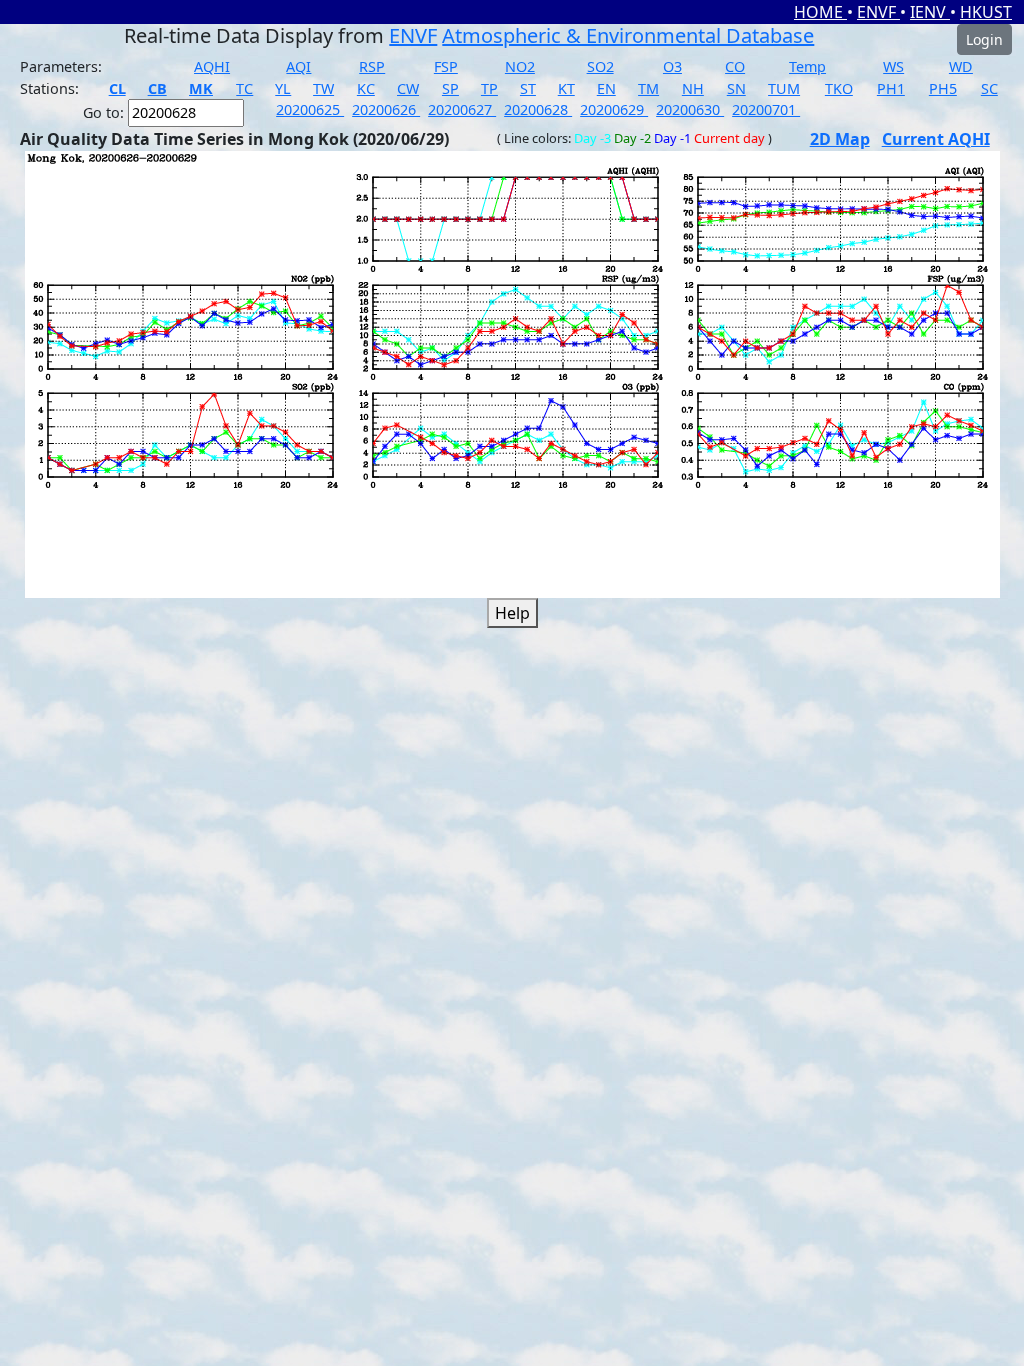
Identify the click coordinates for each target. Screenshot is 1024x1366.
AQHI (212, 66)
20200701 (766, 109)
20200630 (690, 109)
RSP (372, 66)
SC (989, 88)
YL (283, 88)
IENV (930, 12)
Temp (807, 66)
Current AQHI (936, 139)
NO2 (520, 66)
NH (693, 88)
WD (961, 66)
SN (736, 88)
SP (450, 88)
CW (408, 88)
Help (512, 613)
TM (648, 88)
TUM (784, 88)
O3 (672, 66)
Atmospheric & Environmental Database (628, 35)
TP (489, 88)
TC (244, 88)
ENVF (878, 12)
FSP (446, 66)
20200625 (310, 109)
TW (323, 88)
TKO (839, 88)
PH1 (891, 88)
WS (893, 66)
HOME (820, 12)
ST (528, 88)
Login (984, 39)
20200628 (538, 109)
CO (735, 66)
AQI (298, 66)
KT (566, 88)
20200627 (462, 109)
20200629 (614, 109)
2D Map (840, 139)
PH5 (943, 88)
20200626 (386, 109)
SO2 (600, 66)
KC (366, 88)
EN (606, 88)
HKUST (986, 12)
